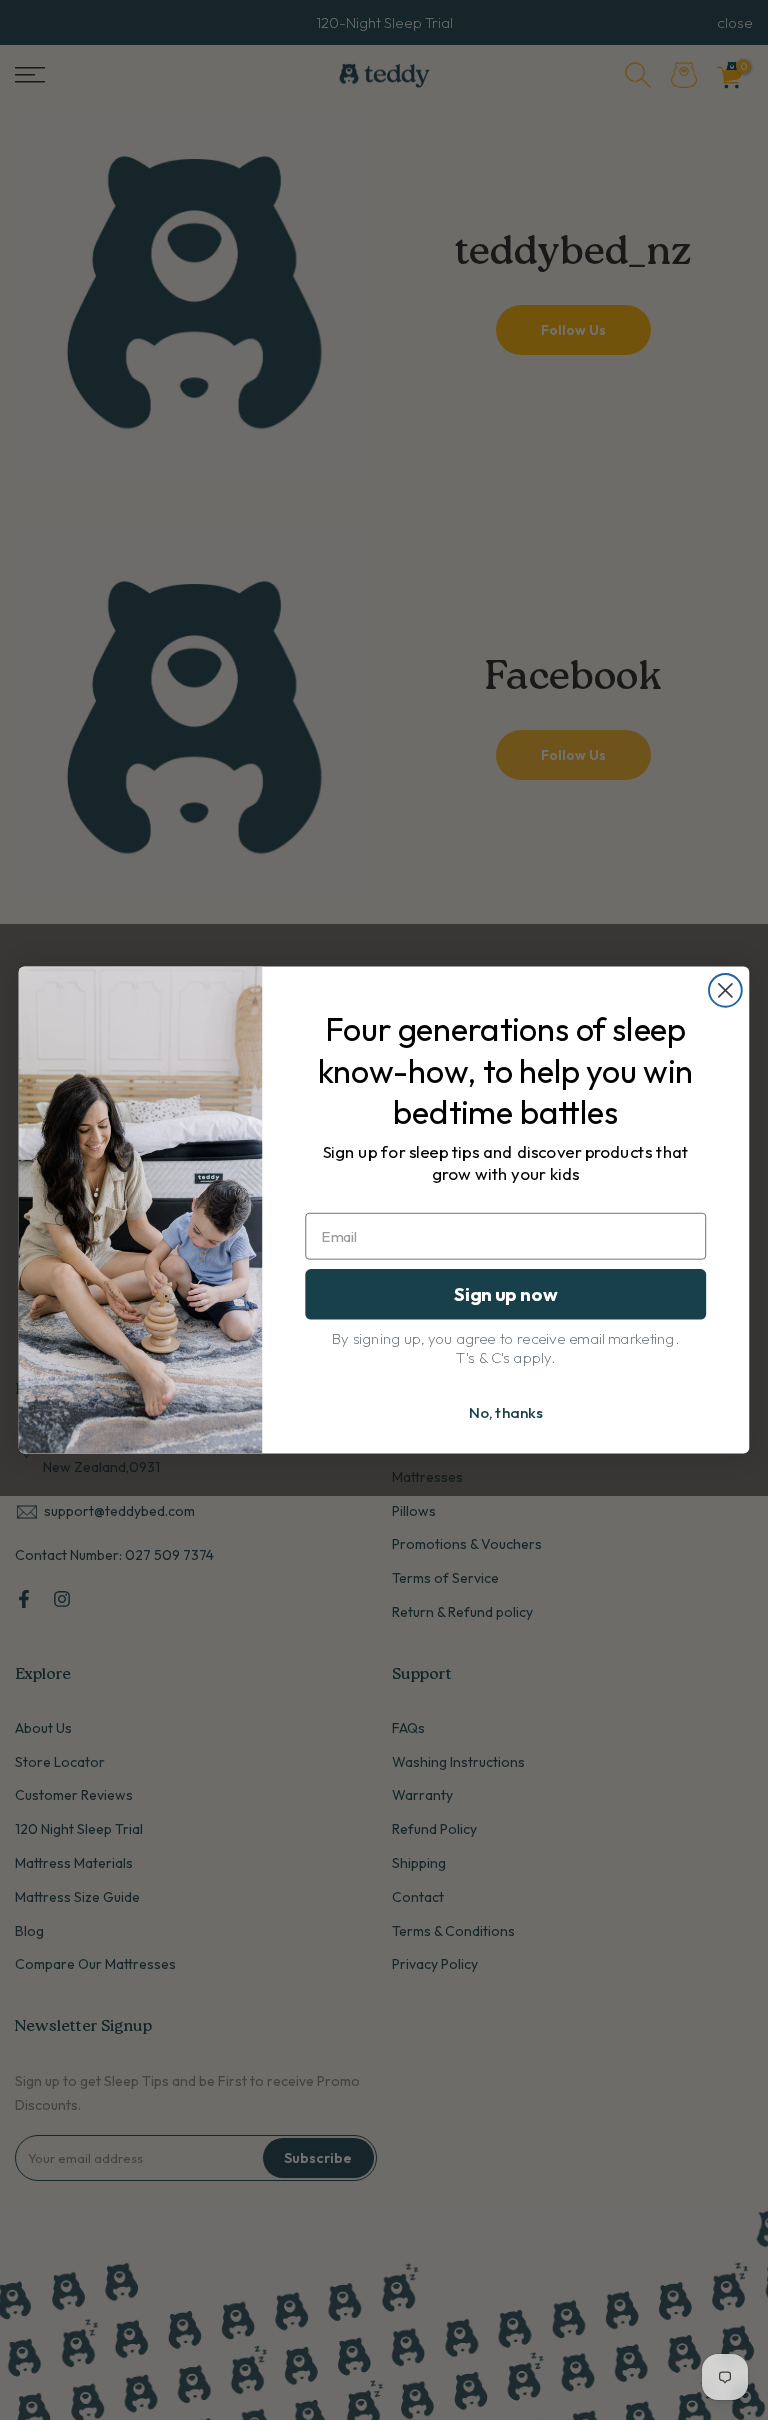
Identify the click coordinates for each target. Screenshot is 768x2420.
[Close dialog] (725, 990)
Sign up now (506, 1293)
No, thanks (505, 1412)
